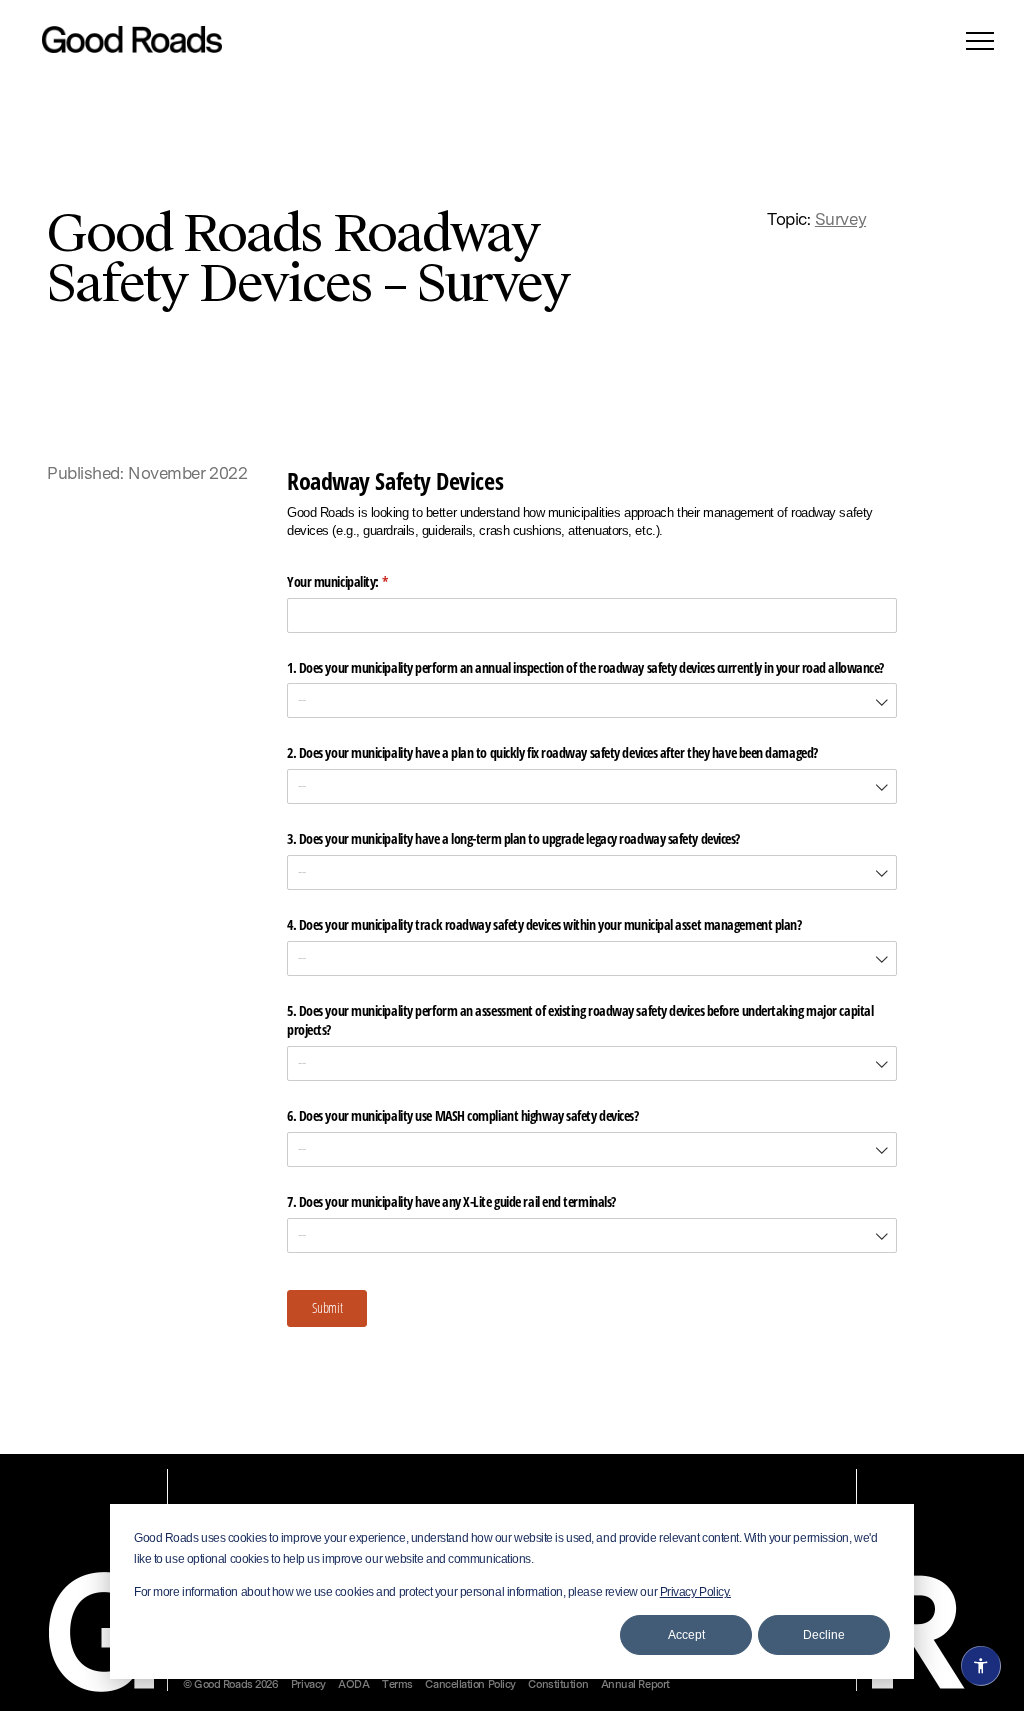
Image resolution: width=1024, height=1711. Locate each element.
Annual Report (635, 1685)
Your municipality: (358, 581)
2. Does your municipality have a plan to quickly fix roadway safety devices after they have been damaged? (554, 752)
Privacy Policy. (695, 1592)
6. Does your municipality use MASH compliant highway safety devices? (462, 1115)
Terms (397, 1685)
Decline (824, 1635)
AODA (353, 1685)
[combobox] (592, 700)
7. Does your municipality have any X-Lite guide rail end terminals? (451, 1201)
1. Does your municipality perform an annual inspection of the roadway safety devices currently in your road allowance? (585, 667)
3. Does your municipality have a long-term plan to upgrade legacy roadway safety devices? (513, 838)
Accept (686, 1635)
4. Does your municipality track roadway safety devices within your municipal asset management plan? (544, 924)
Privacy (308, 1685)
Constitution (558, 1685)
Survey (840, 220)
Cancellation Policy (470, 1685)
